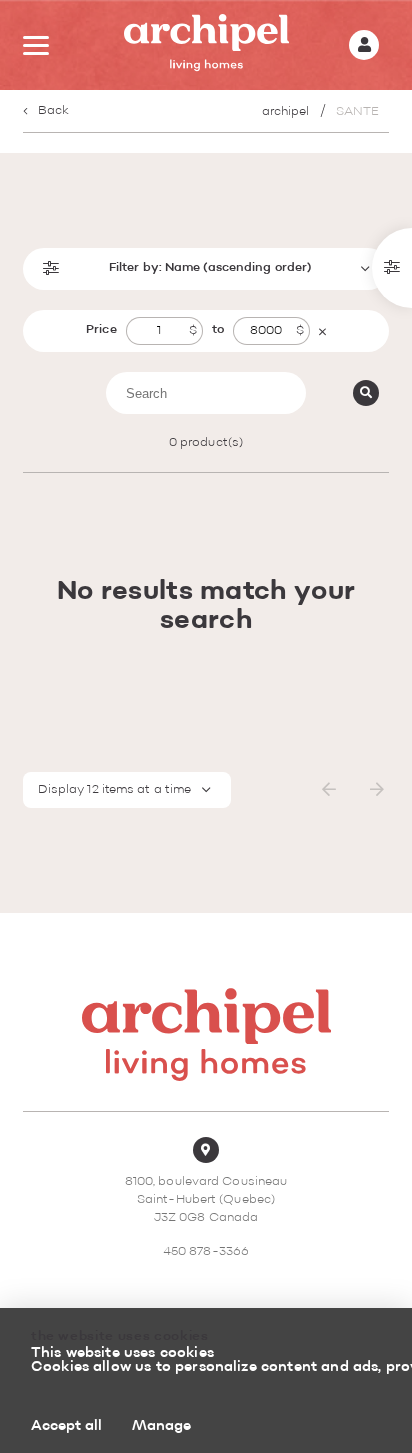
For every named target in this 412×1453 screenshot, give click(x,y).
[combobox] (127, 790)
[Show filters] (392, 268)
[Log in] (364, 45)
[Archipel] (206, 45)
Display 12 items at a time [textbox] (115, 790)
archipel (286, 112)
